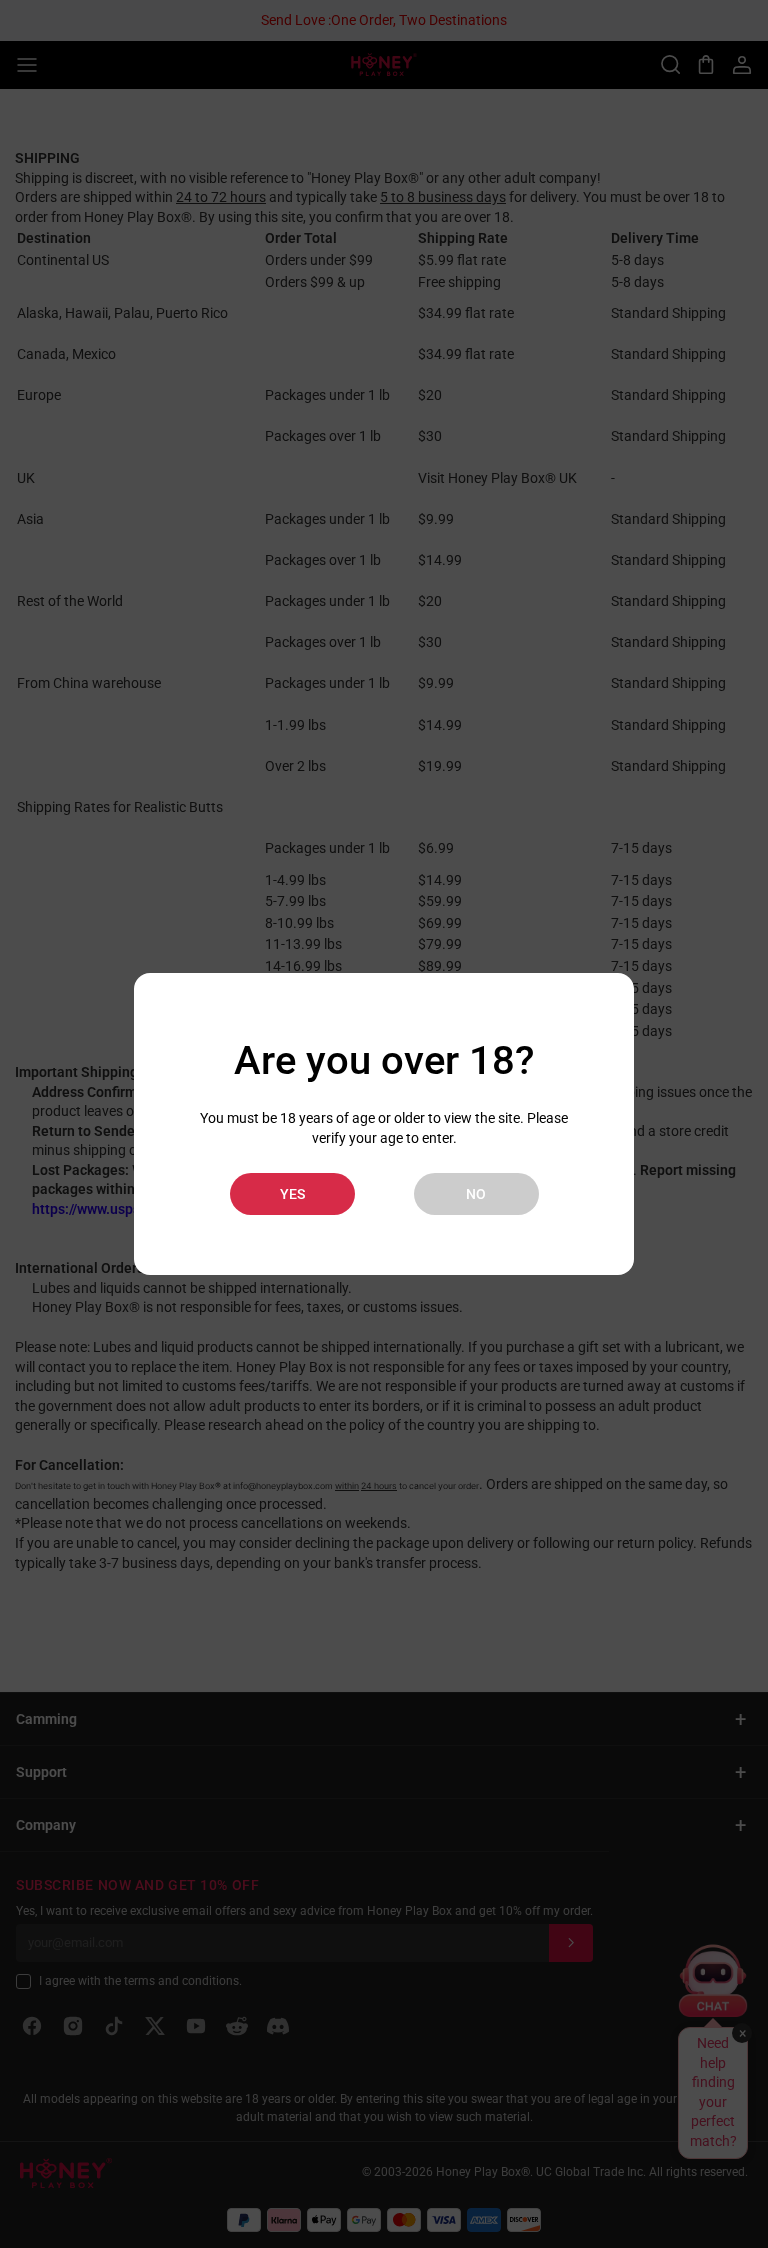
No (476, 1194)
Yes (292, 1194)
